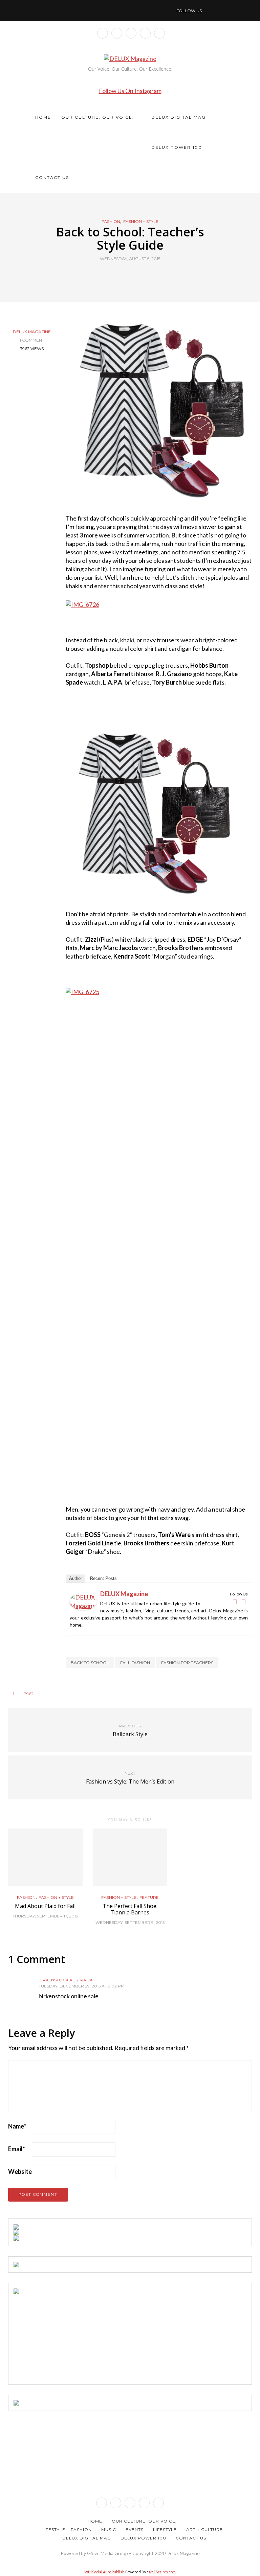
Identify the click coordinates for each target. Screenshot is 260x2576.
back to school (90, 1663)
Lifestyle (165, 2529)
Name (17, 2126)
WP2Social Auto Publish (104, 2572)
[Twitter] (243, 1602)
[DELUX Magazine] (83, 1601)
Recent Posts (103, 1578)
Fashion (111, 222)
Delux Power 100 (177, 147)
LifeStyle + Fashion (67, 2529)
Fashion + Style (141, 222)
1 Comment (32, 340)
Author (75, 1578)
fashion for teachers (187, 1663)
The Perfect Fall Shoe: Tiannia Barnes (130, 1909)
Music (109, 2529)
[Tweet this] (126, 274)
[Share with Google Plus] (134, 274)
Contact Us (52, 177)
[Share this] (117, 274)
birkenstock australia (66, 1980)
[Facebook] (235, 1602)
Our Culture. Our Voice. (98, 117)
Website (20, 2171)
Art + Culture (204, 2529)
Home (43, 117)
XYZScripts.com (162, 2572)
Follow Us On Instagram (130, 91)
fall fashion (135, 1663)
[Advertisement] (64, 2336)
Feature (149, 1897)
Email (17, 2149)
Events (135, 2529)
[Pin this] (143, 274)
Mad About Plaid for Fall (45, 1906)
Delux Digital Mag (179, 117)
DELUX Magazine (32, 332)
